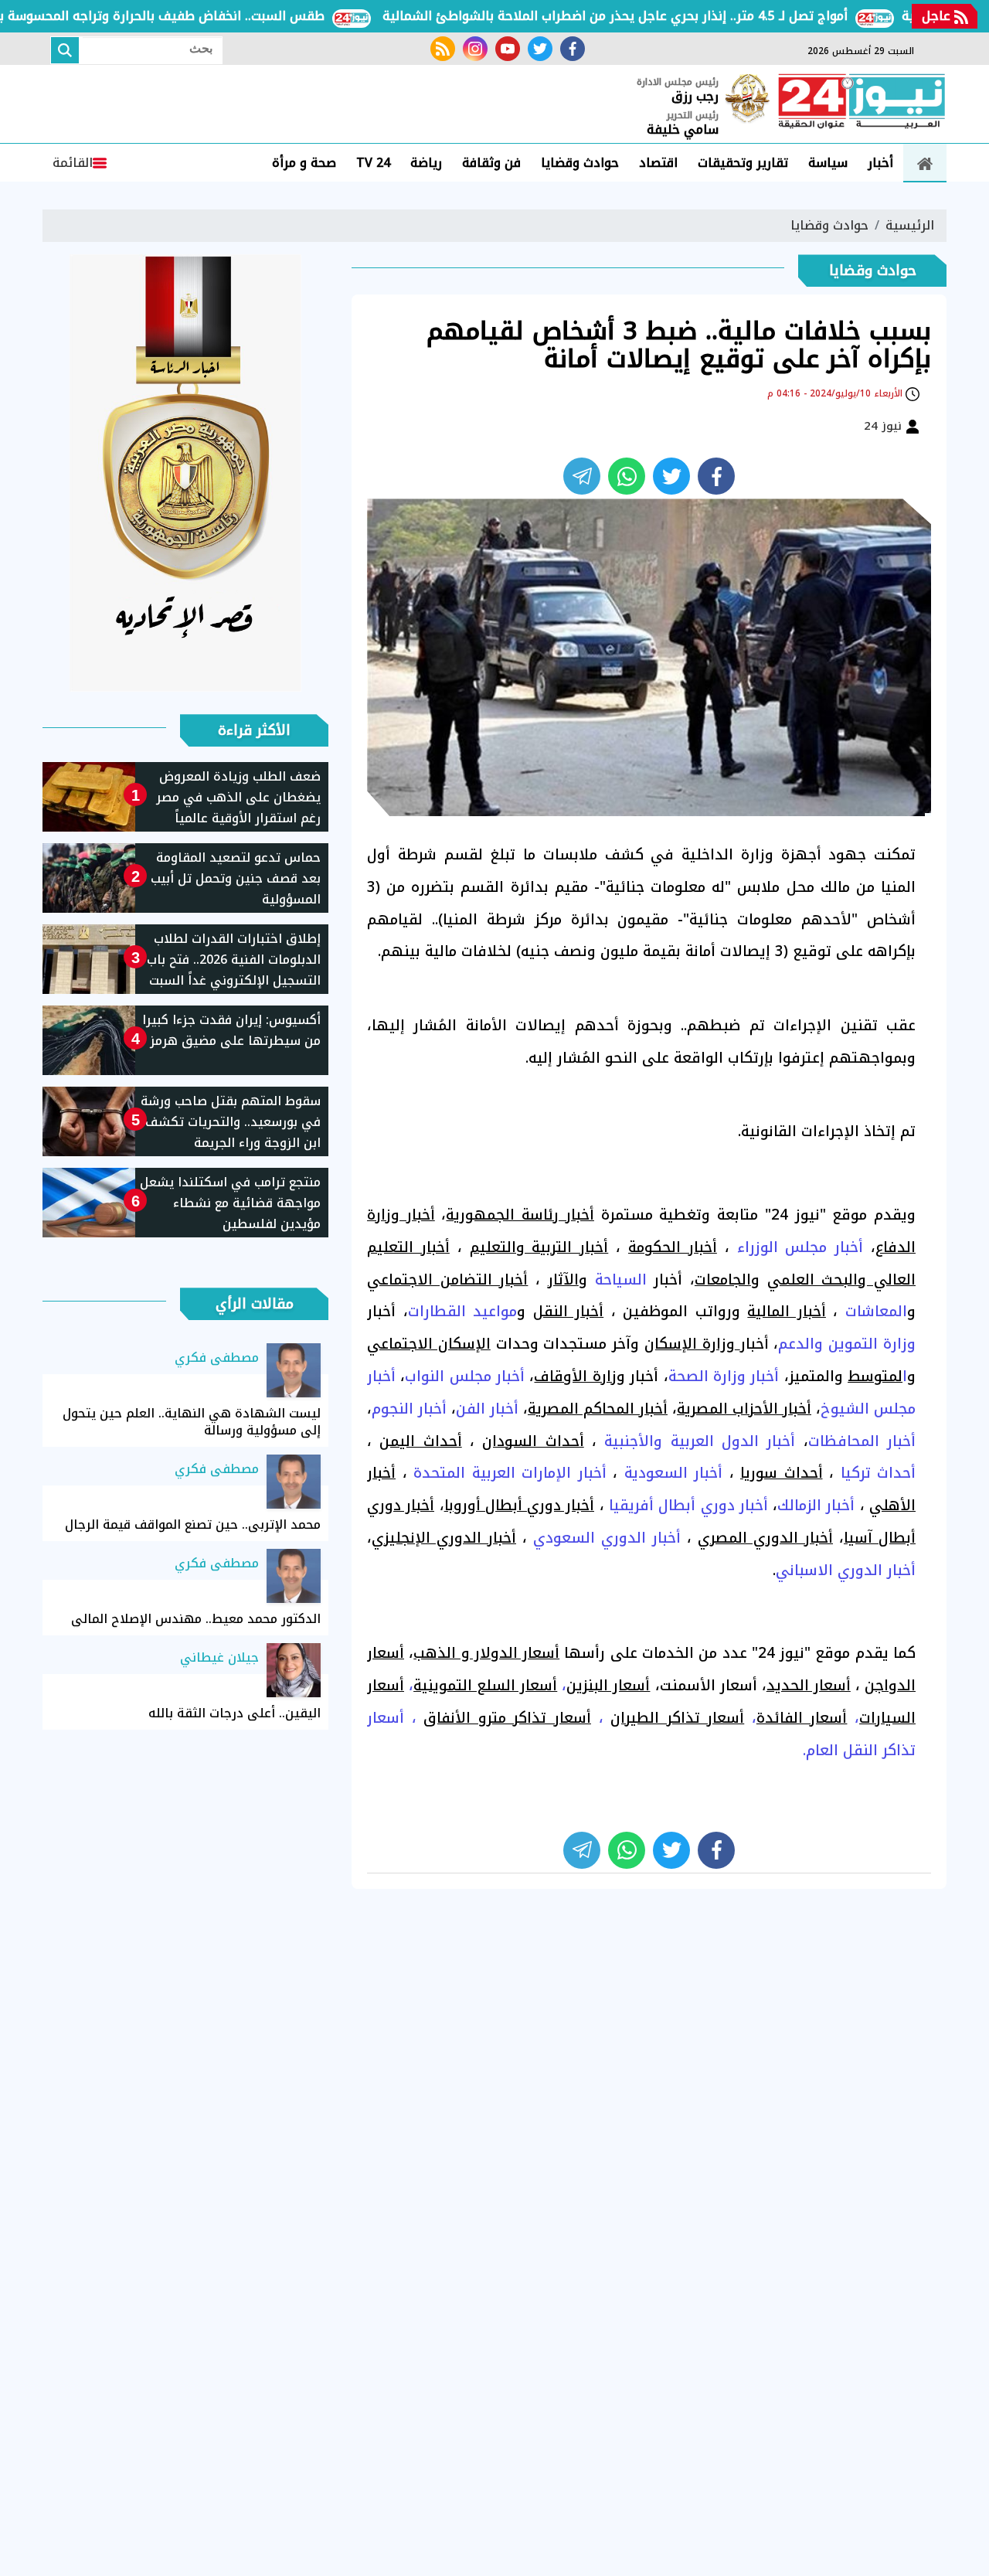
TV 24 (373, 163)
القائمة (73, 163)
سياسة (828, 163)
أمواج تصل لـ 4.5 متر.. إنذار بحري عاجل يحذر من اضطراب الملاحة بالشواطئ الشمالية (660, 16)
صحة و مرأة (304, 163)
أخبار (880, 163)
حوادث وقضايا (580, 163)
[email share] (582, 476)
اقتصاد (658, 163)
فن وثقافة (491, 163)
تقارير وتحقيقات (743, 163)
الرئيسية (910, 225)
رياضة (426, 163)
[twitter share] (671, 476)
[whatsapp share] (627, 476)
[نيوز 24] (862, 103)
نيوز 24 (885, 426)
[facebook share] (716, 476)
